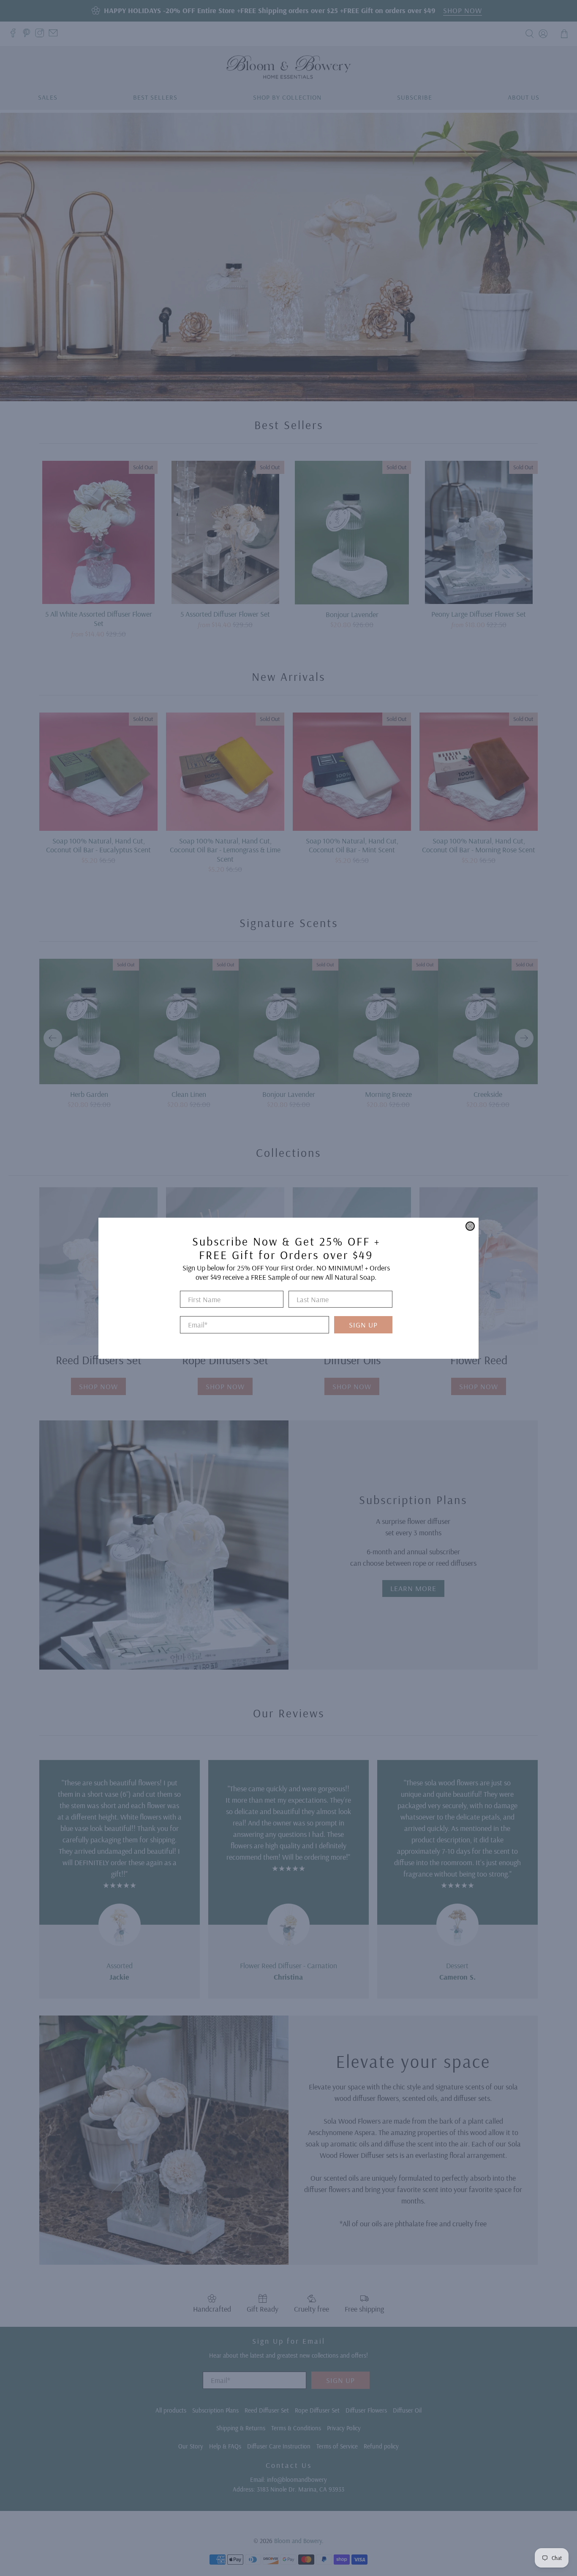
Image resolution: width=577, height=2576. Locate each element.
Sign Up (363, 1325)
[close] (470, 1226)
